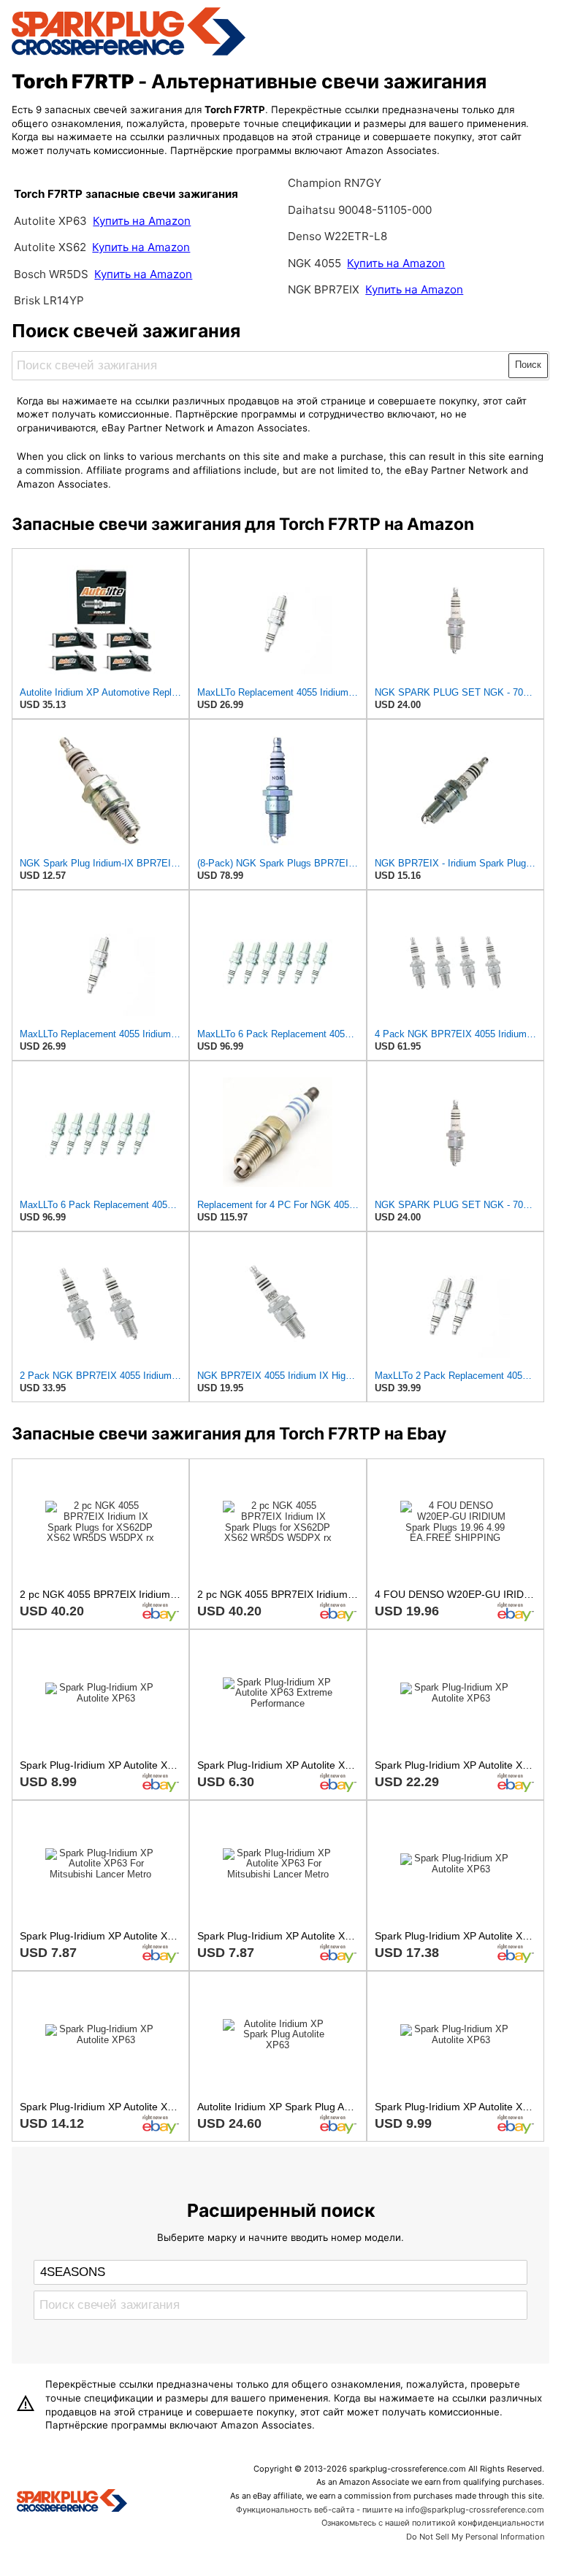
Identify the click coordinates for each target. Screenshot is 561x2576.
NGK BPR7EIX (324, 289)
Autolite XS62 (50, 247)
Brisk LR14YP (49, 300)
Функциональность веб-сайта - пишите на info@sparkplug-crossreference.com (390, 2510)
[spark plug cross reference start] (129, 53)
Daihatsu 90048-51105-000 (360, 210)
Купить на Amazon (142, 221)
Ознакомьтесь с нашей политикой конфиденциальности (433, 2523)
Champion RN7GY (335, 183)
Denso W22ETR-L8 (337, 236)
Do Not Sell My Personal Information (475, 2537)
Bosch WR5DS (51, 274)
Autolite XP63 (50, 221)
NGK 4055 (316, 263)
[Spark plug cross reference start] (72, 2502)
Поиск (528, 365)
